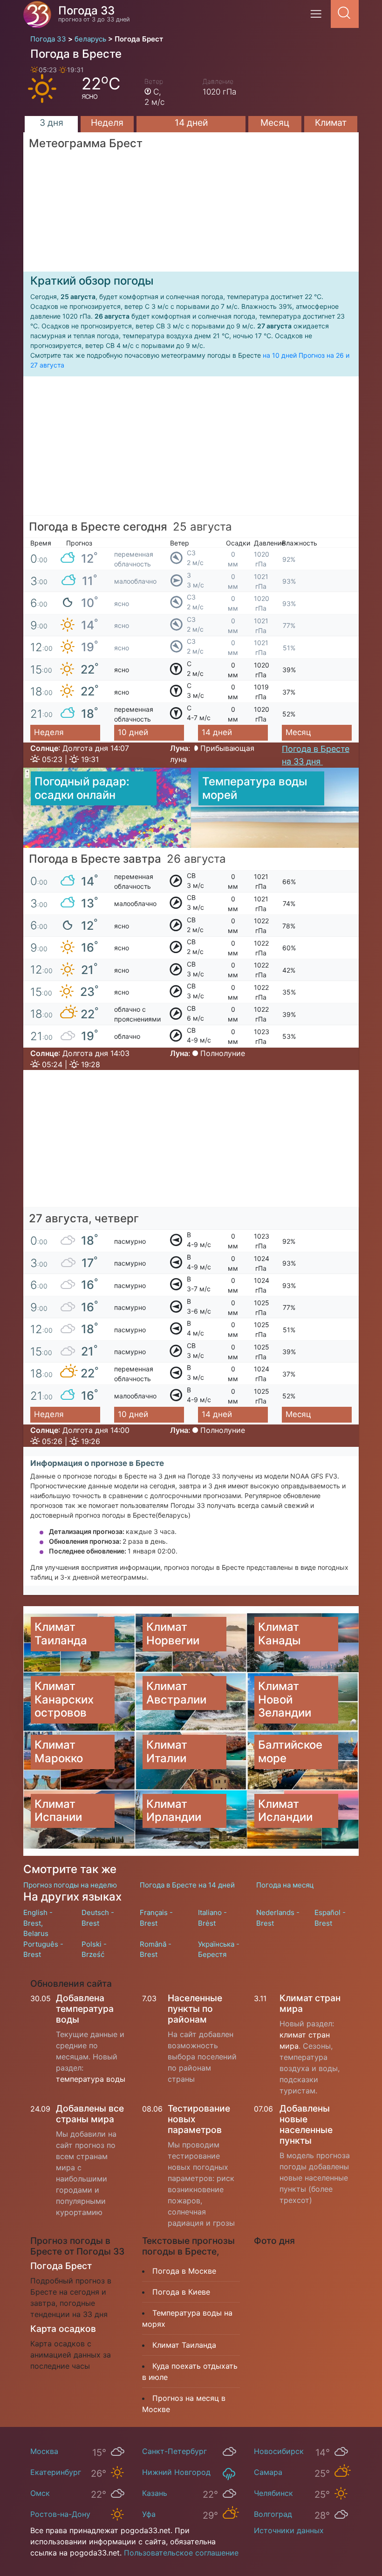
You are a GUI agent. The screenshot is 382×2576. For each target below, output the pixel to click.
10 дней (133, 732)
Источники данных (289, 2530)
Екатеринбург (56, 2472)
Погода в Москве (184, 2271)
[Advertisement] (191, 450)
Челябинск (273, 2493)
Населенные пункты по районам (195, 2009)
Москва (44, 2451)
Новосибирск (279, 2451)
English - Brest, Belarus (38, 1923)
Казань (155, 2493)
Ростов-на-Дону (60, 2514)
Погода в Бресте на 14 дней (187, 1885)
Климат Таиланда (184, 2345)
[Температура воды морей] (275, 807)
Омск (40, 2493)
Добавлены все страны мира (90, 2114)
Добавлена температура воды (85, 2009)
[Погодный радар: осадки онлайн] (107, 807)
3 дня (51, 123)
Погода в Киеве (181, 2292)
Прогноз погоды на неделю (70, 1885)
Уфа (149, 2514)
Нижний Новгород (176, 2472)
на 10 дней (280, 355)
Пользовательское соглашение (181, 2553)
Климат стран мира (310, 2003)
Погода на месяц (285, 1885)
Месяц (275, 123)
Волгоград (273, 2514)
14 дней (191, 123)
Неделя (107, 123)
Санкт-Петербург (174, 2451)
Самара (268, 2472)
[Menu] (319, 17)
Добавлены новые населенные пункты (306, 2124)
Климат (331, 123)
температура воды (91, 2079)
